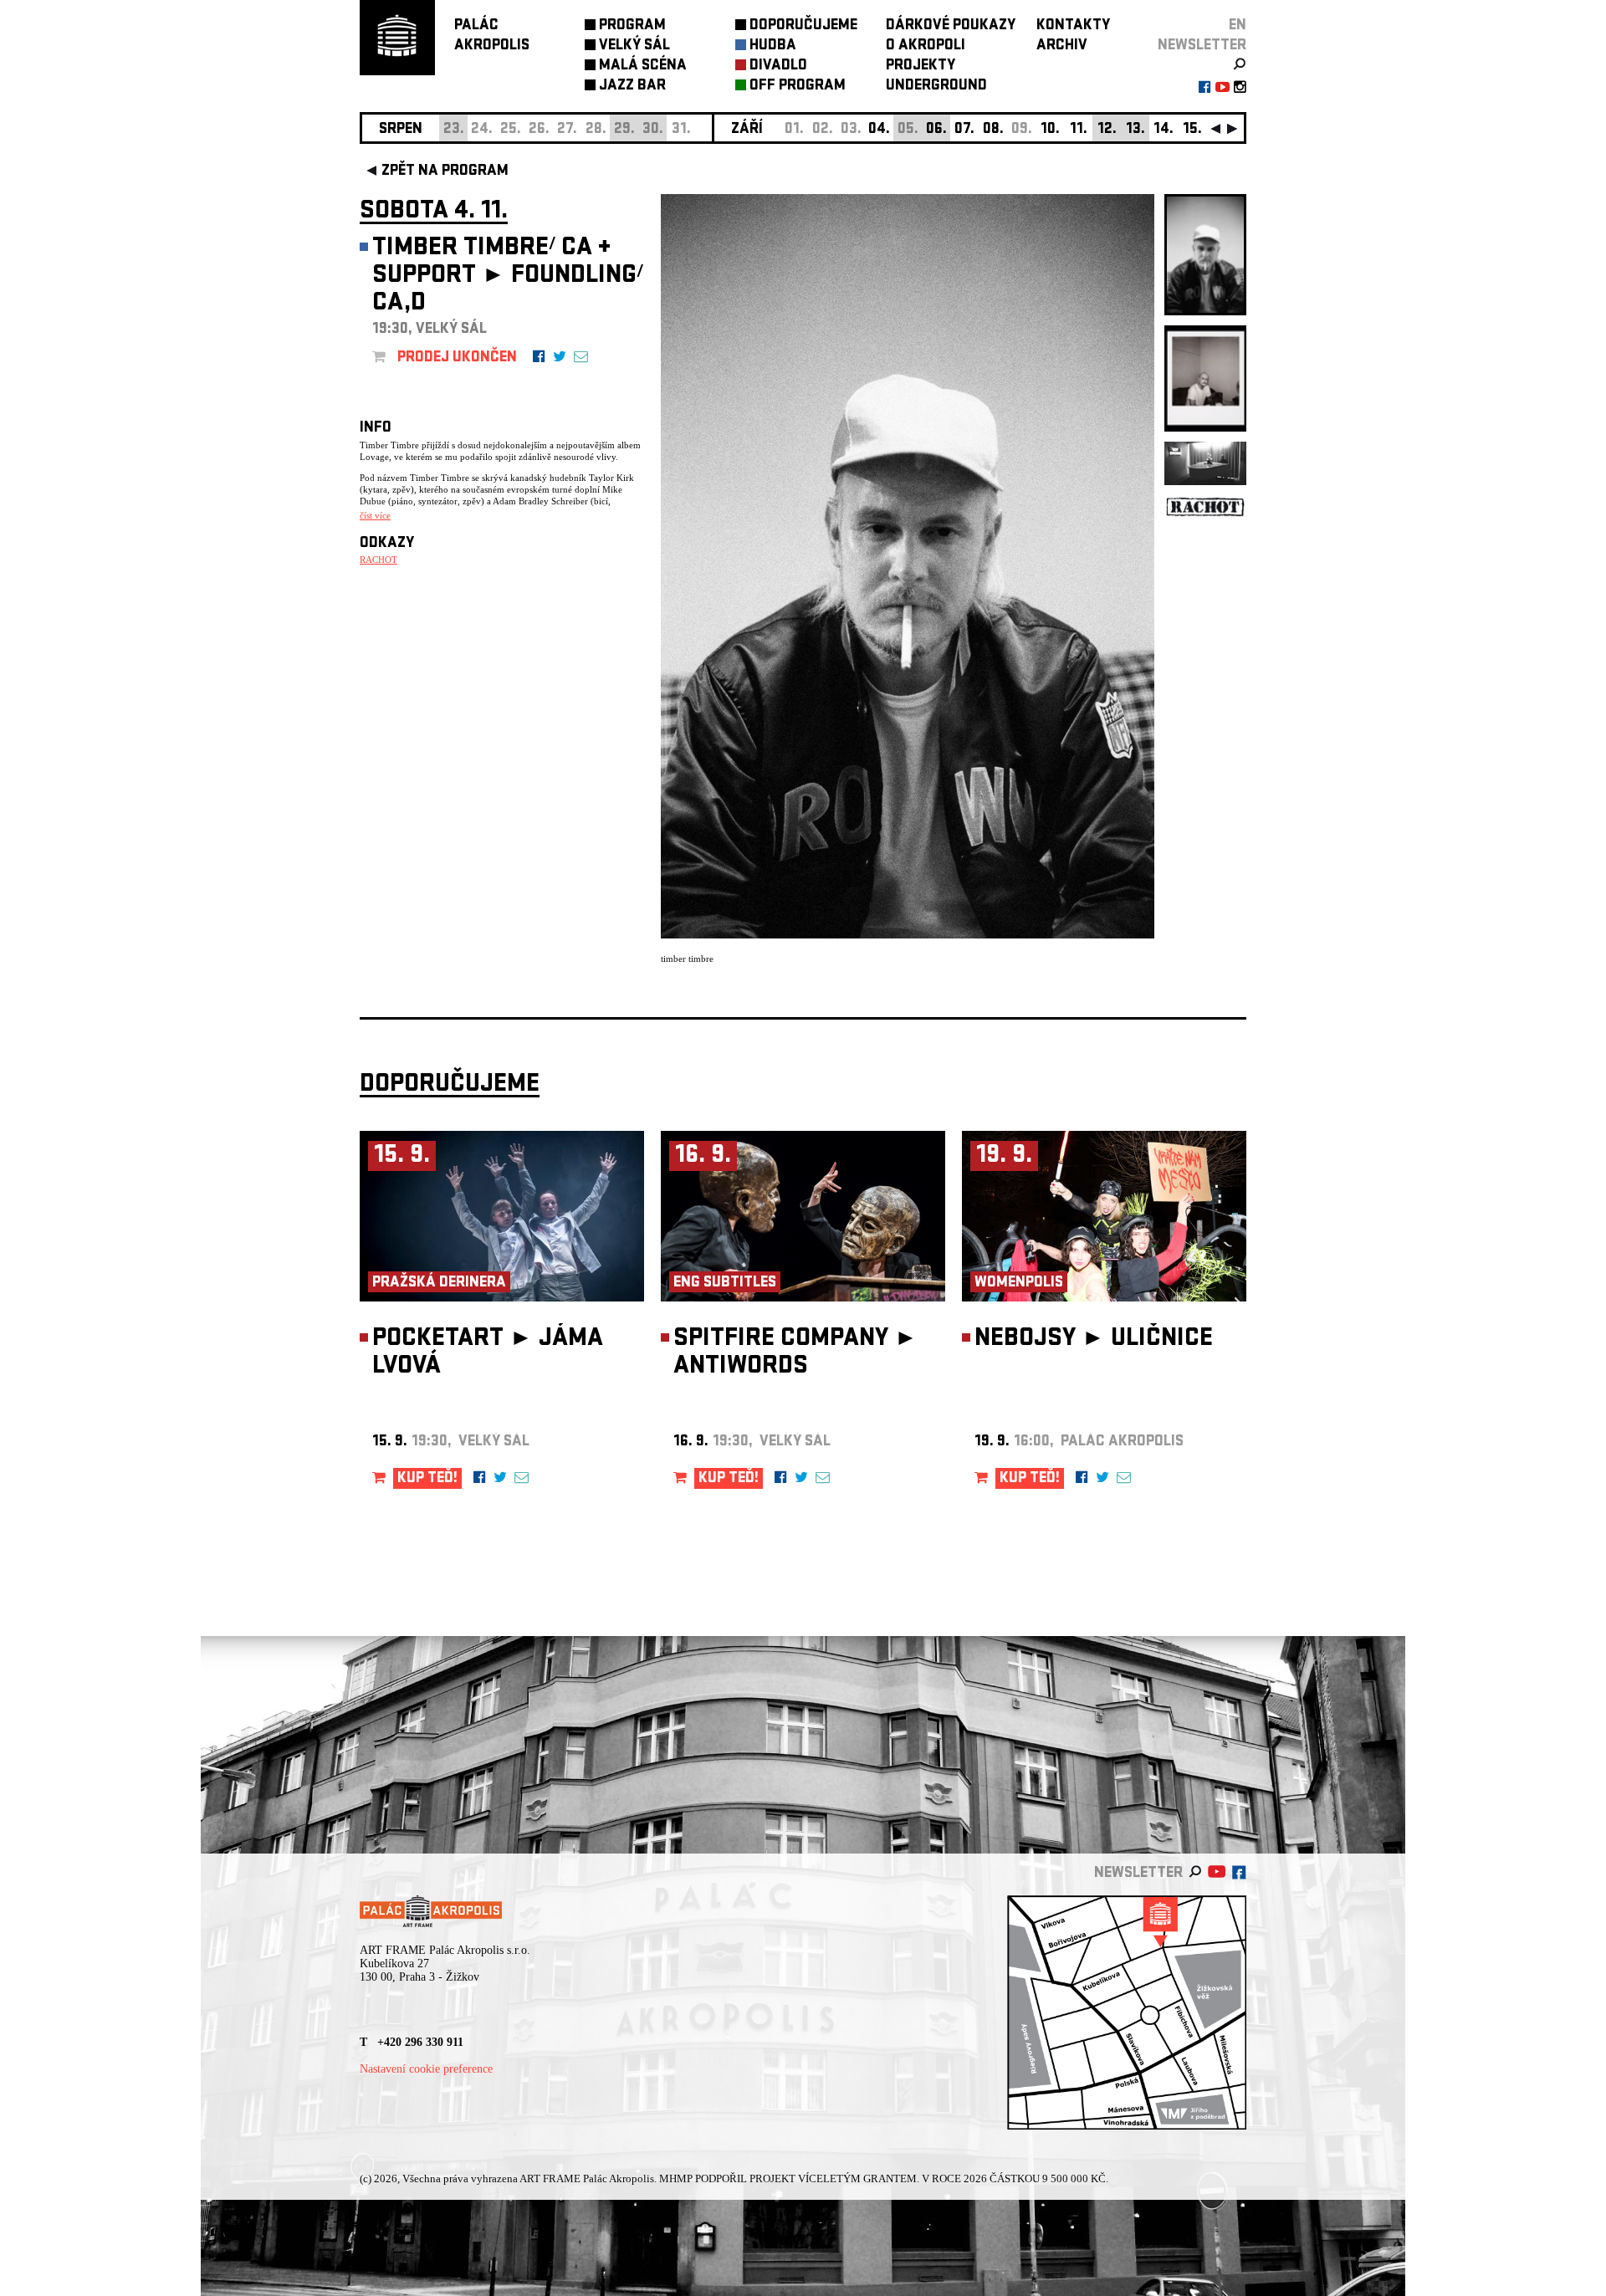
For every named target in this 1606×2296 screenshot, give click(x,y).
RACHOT (378, 560)
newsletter (1202, 46)
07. (964, 130)
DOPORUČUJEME (803, 26)
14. (1164, 130)
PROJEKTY (921, 66)
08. (993, 130)
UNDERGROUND (936, 87)
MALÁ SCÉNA (643, 66)
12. (1107, 130)
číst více (375, 515)
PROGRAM (632, 26)
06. (936, 130)
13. (1135, 130)
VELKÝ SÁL (634, 46)
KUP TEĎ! (427, 1479)
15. (1192, 130)
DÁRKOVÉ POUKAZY (951, 26)
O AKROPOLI (926, 46)
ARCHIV (1062, 46)
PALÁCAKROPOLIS (492, 36)
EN (1238, 26)
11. (1079, 130)
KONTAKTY (1073, 26)
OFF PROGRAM (798, 87)
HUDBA (773, 46)
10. (1050, 130)
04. (879, 130)
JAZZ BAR (632, 87)
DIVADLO (778, 66)
